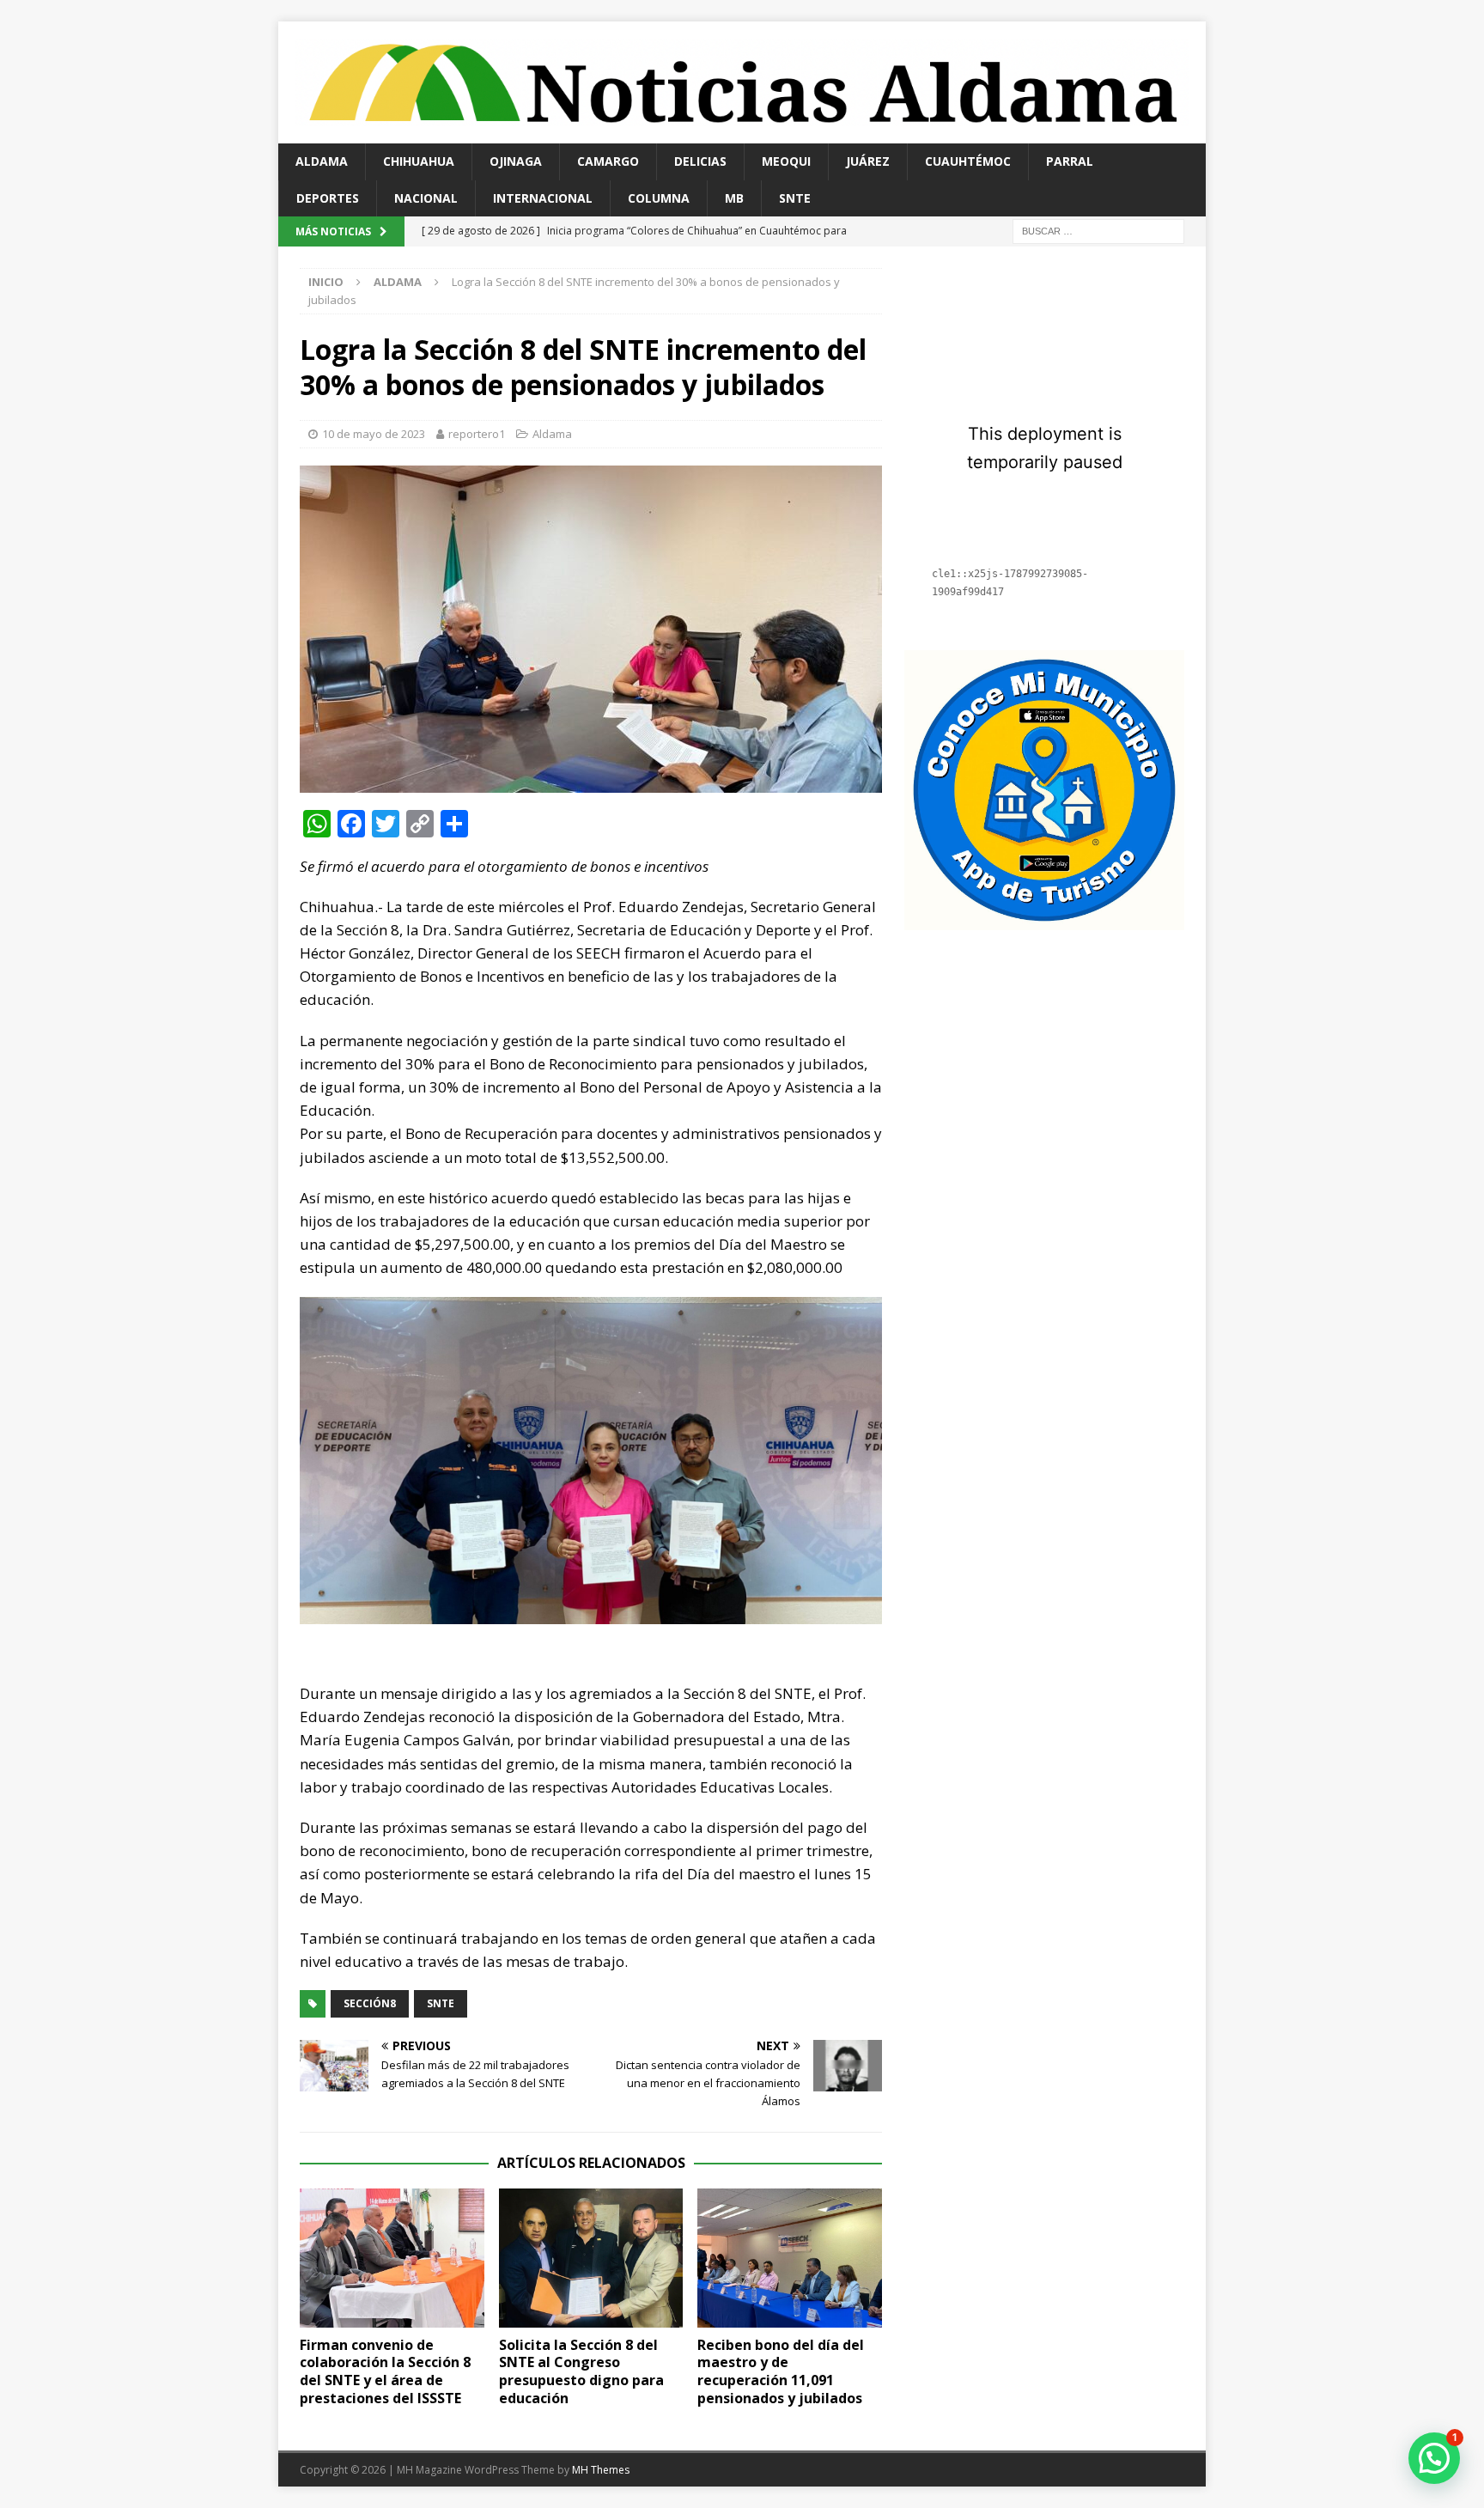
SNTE (795, 198)
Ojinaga (516, 161)
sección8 (370, 2003)
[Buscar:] (1098, 230)
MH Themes (601, 2470)
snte (441, 2003)
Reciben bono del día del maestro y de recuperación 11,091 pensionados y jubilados (781, 2371)
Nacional (426, 198)
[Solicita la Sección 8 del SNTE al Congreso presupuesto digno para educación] (591, 2258)
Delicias (700, 161)
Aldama (322, 161)
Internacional (543, 198)
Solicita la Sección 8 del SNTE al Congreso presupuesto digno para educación (581, 2371)
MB (734, 198)
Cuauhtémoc (968, 161)
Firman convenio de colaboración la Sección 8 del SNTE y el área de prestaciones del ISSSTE (385, 2371)
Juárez (868, 161)
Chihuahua (419, 161)
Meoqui (786, 161)
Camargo (608, 161)
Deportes (328, 198)
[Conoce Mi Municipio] (1044, 920)
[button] (1434, 2458)
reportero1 (477, 434)
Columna (659, 198)
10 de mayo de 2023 (374, 434)
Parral (1070, 161)
